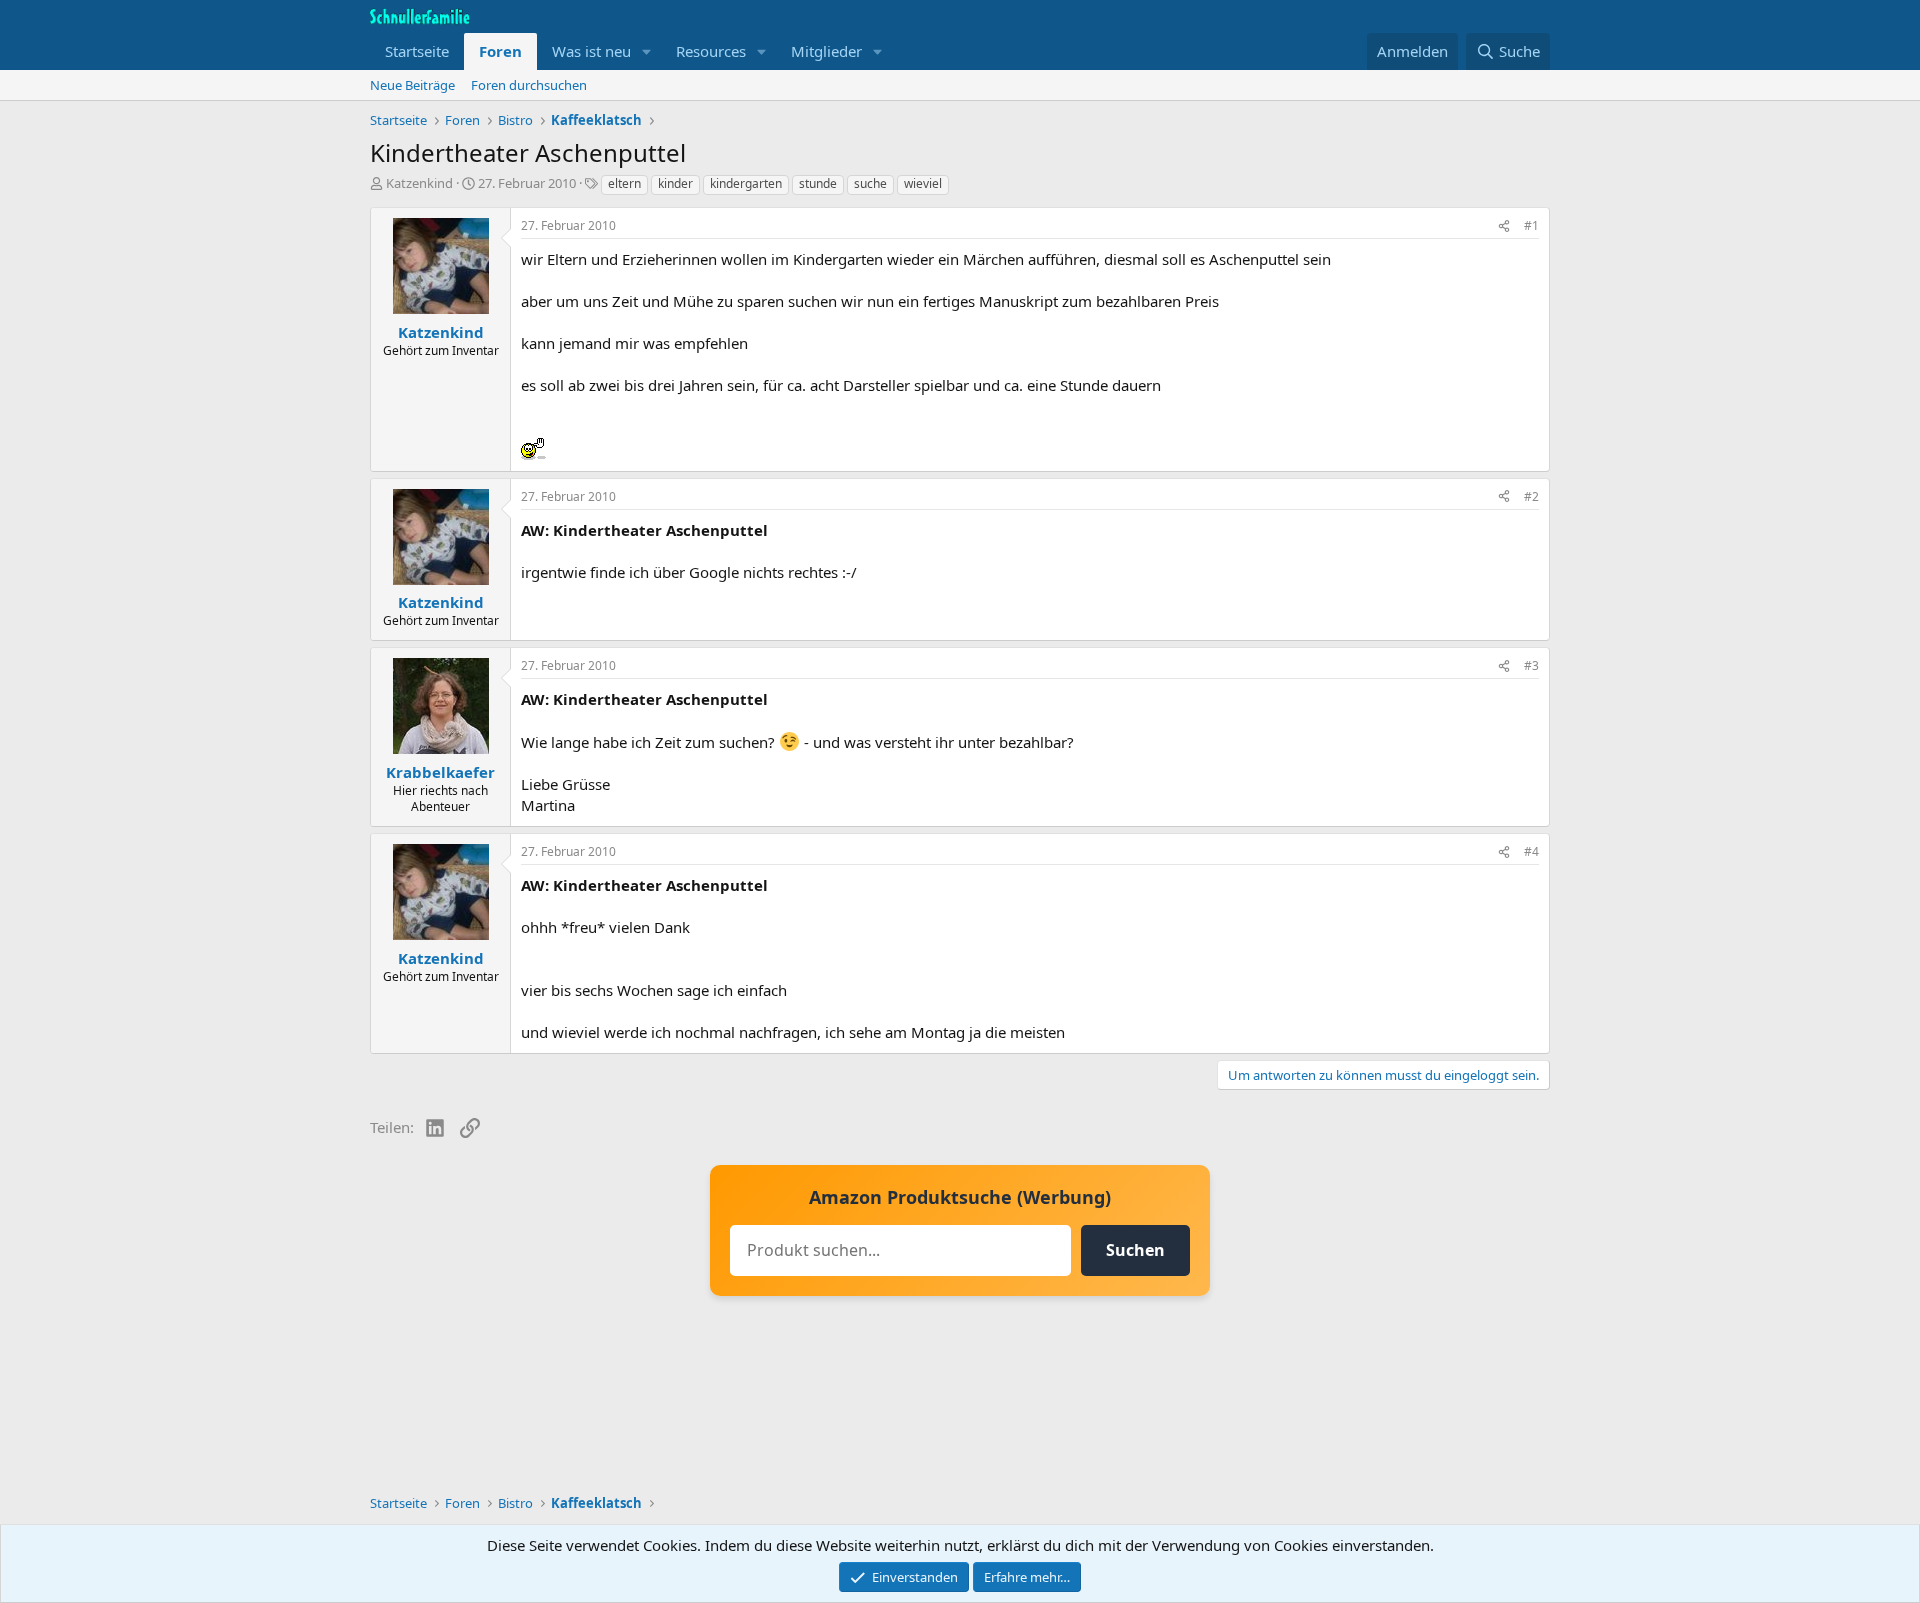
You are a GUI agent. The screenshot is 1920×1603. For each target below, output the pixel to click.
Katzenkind (419, 183)
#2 (1531, 496)
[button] (647, 51)
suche (870, 183)
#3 (1531, 665)
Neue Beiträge (412, 85)
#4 (1531, 851)
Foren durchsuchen (529, 85)
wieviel (923, 183)
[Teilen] (1504, 226)
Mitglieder (826, 51)
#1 (1531, 225)
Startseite (417, 51)
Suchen (1135, 1250)
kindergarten (746, 183)
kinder (675, 183)
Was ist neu (591, 51)
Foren (500, 51)
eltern (624, 183)
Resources (711, 51)
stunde (818, 183)
